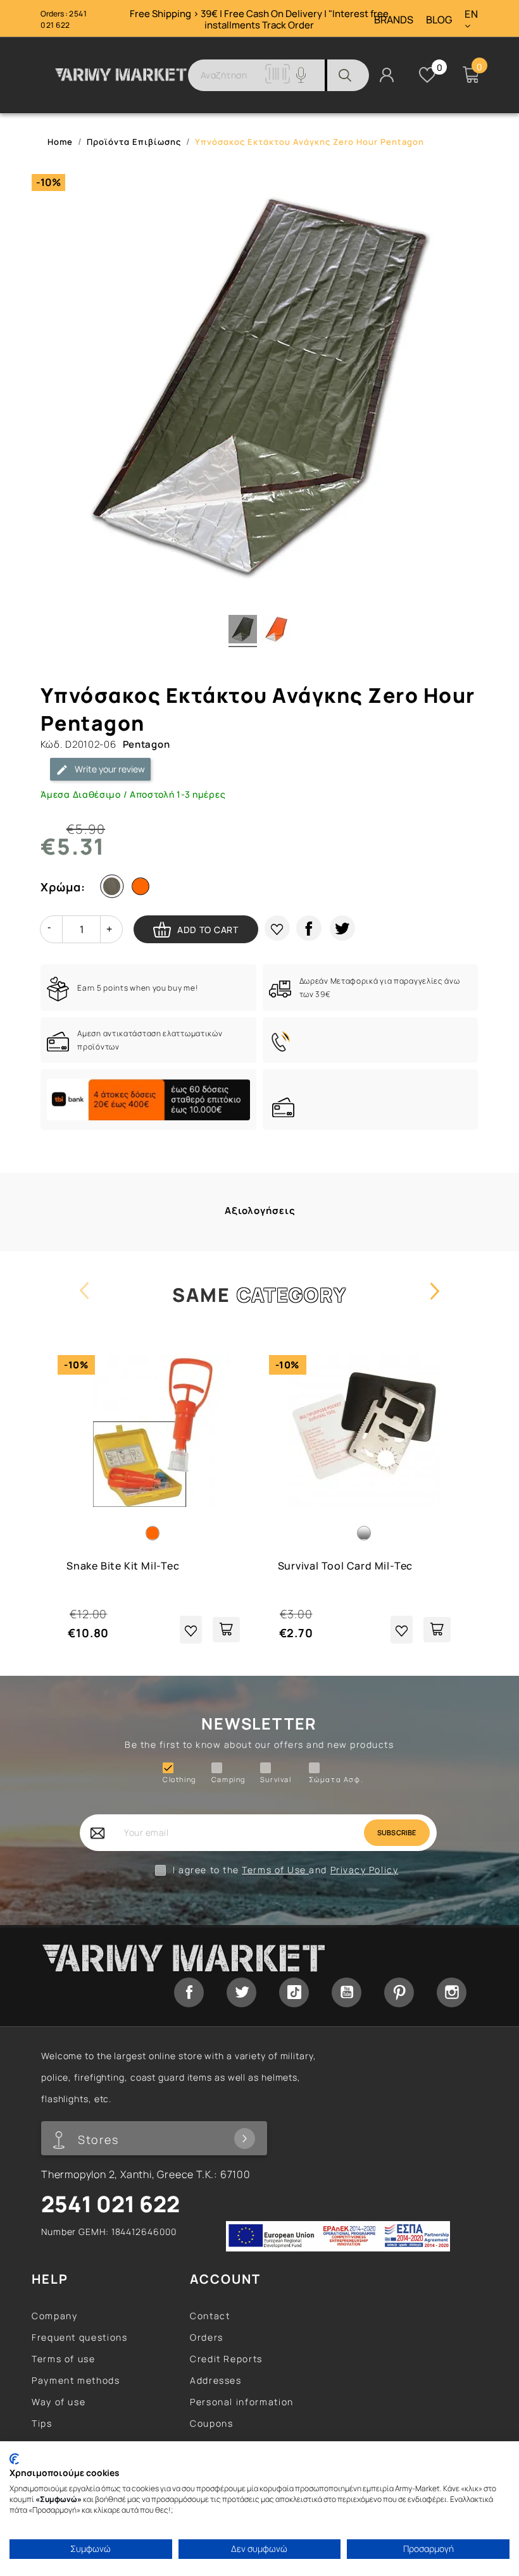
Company (54, 2316)
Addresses (216, 2380)
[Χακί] (115, 889)
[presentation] (84, 1303)
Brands (394, 20)
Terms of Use (275, 1870)
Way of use (59, 2402)
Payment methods (76, 2380)
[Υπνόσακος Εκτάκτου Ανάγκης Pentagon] (243, 631)
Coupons (211, 2423)
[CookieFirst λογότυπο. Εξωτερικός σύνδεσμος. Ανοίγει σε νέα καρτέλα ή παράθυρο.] (14, 2459)
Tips (42, 2423)
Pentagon (147, 744)
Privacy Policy (365, 1870)
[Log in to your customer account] (387, 74)
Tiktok (294, 1992)
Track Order (288, 25)
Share (309, 928)
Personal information (242, 2402)
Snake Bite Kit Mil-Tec (123, 1566)
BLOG (439, 20)
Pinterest (399, 1992)
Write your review (109, 769)
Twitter (241, 1992)
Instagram (452, 1992)
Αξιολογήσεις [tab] (260, 1211)
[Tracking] (278, 80)
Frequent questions (80, 2337)
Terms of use (64, 2359)
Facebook (189, 1992)
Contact (210, 2316)
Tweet (342, 928)
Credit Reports (226, 2359)
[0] (427, 75)
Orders (207, 2337)
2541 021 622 (64, 19)
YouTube (347, 1992)
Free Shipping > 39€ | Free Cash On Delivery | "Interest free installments (259, 19)
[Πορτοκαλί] (143, 889)
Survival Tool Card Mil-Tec (346, 1566)
